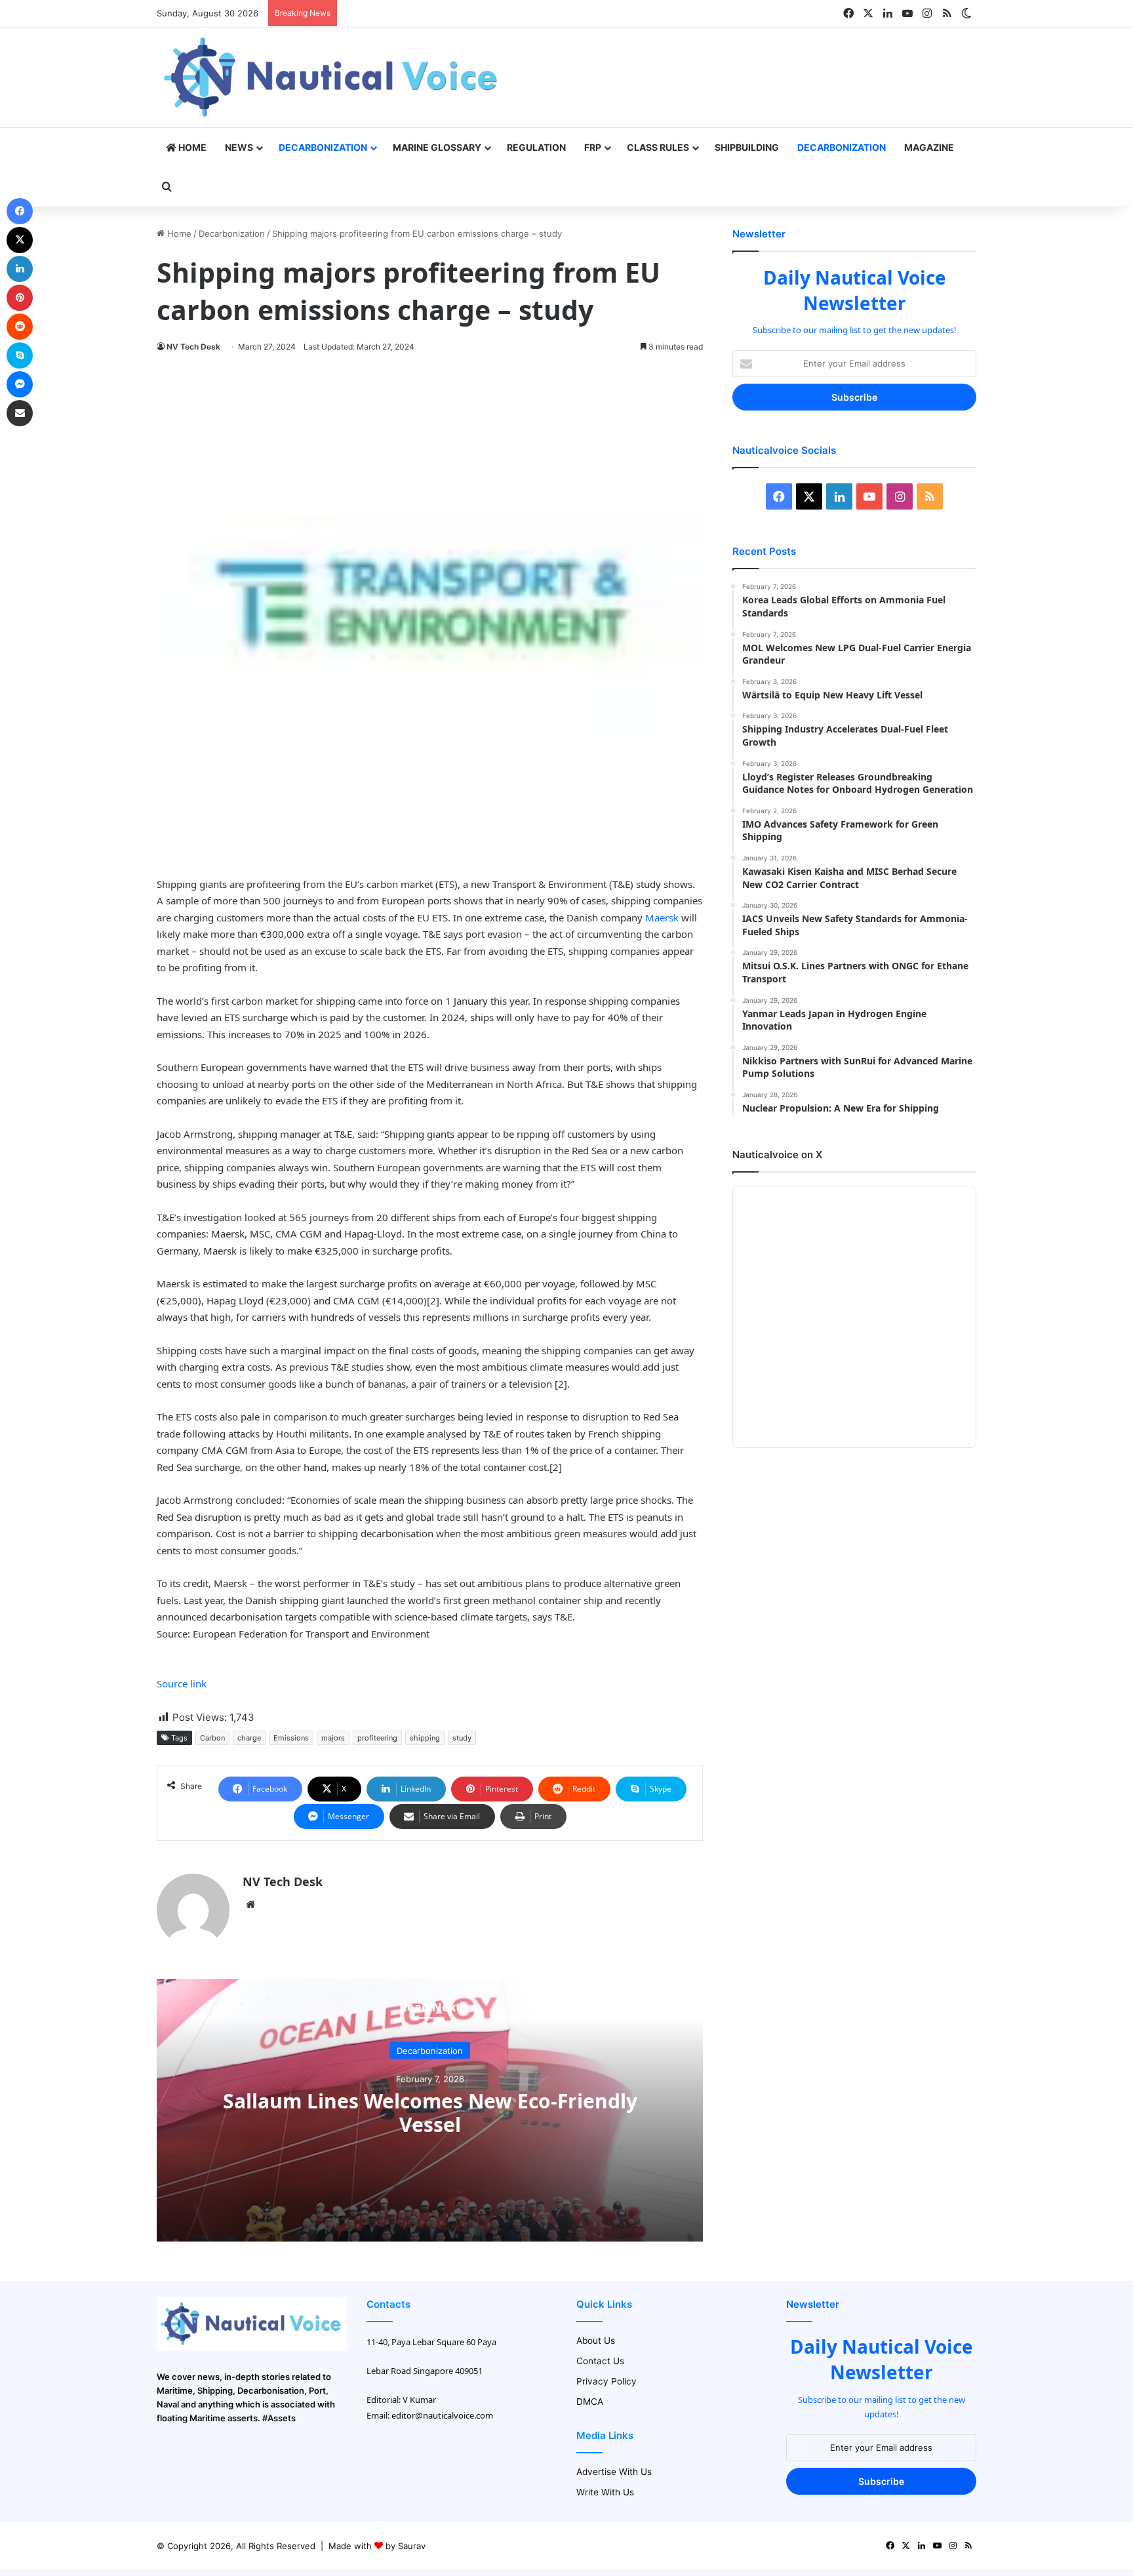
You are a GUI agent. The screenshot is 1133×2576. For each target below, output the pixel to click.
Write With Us (605, 2492)
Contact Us (600, 2361)
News (239, 147)
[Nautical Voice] (332, 77)
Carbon (212, 1738)
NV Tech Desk (193, 347)
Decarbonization (323, 147)
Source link (182, 1683)
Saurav (412, 2546)
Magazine (929, 147)
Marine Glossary (437, 147)
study (462, 1738)
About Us (596, 2341)
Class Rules (658, 147)
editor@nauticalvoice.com (442, 2415)
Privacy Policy (606, 2381)
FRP (593, 147)
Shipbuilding (747, 147)
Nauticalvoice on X (777, 1155)
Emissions (291, 1738)
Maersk (662, 917)
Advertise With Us (614, 2472)
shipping (425, 1738)
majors (333, 1738)
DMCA (590, 2402)
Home (191, 147)
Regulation (536, 147)
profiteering (377, 1738)
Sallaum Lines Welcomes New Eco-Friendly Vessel (430, 2112)
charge (249, 1738)
